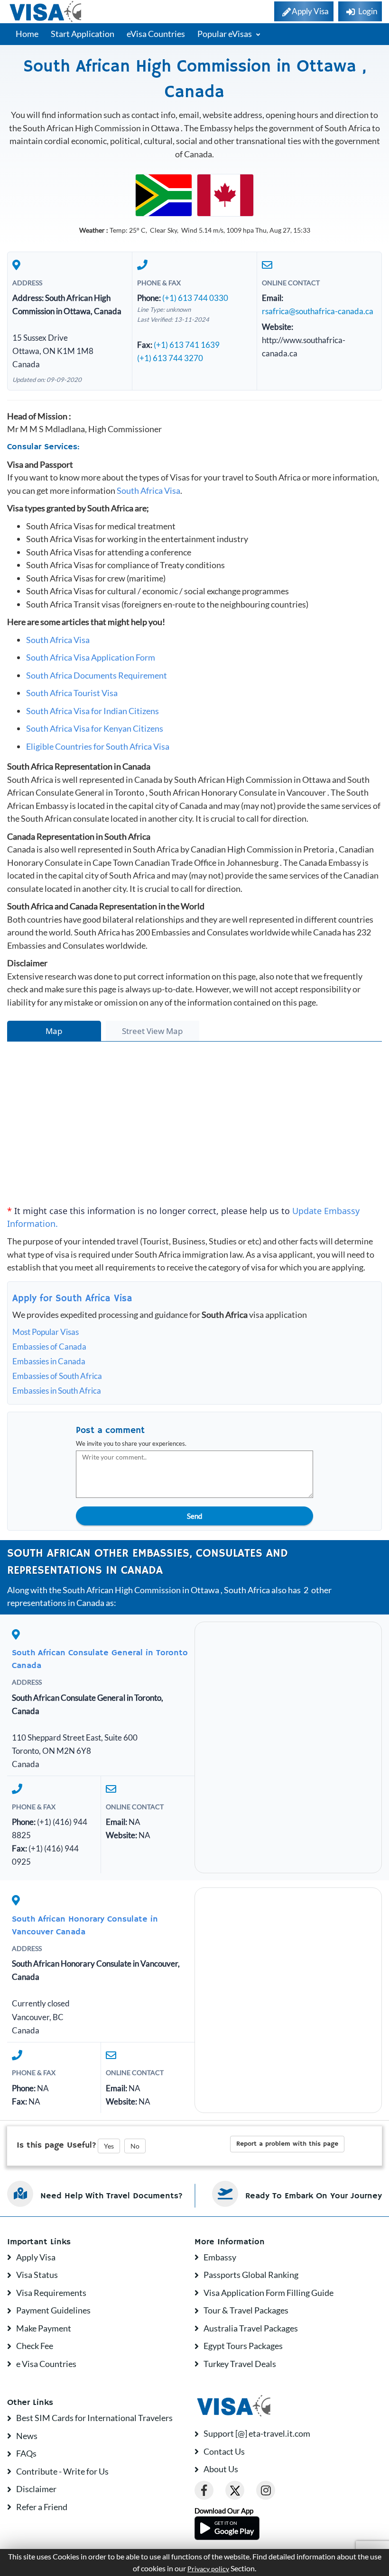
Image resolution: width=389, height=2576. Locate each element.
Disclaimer (36, 2489)
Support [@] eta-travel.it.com (257, 2433)
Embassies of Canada (49, 1347)
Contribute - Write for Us (62, 2471)
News (27, 2436)
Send (194, 1516)
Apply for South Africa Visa (72, 1299)
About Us (221, 2469)
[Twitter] (235, 2490)
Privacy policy (208, 2569)
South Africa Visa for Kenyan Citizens (95, 728)
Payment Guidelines (53, 2310)
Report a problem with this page (287, 2144)
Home (27, 34)
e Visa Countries (46, 2364)
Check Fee (35, 2346)
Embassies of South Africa (57, 1376)
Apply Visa (36, 2257)
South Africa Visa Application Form (91, 657)
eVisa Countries (156, 34)
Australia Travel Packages (251, 2328)
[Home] (46, 12)
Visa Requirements (51, 2293)
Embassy (220, 2257)
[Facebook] (204, 2490)
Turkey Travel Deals (240, 2364)
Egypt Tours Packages (243, 2346)
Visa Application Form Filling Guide (269, 2293)
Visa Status (37, 2275)
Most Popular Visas (46, 1332)
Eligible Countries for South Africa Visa (98, 746)
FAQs (26, 2453)
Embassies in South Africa (57, 1391)
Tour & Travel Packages (246, 2310)
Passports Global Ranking (251, 2275)
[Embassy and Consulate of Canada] (225, 194)
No (135, 2146)
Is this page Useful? (56, 2145)
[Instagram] (266, 2490)
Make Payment (44, 2328)
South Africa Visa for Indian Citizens (93, 711)
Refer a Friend (42, 2507)
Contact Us (224, 2451)
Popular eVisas (225, 34)
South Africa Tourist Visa (72, 693)
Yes (109, 2146)
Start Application (83, 34)
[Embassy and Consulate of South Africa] (164, 194)
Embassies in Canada (49, 1361)
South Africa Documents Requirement (97, 675)
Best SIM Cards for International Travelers (94, 2418)
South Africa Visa (148, 490)
